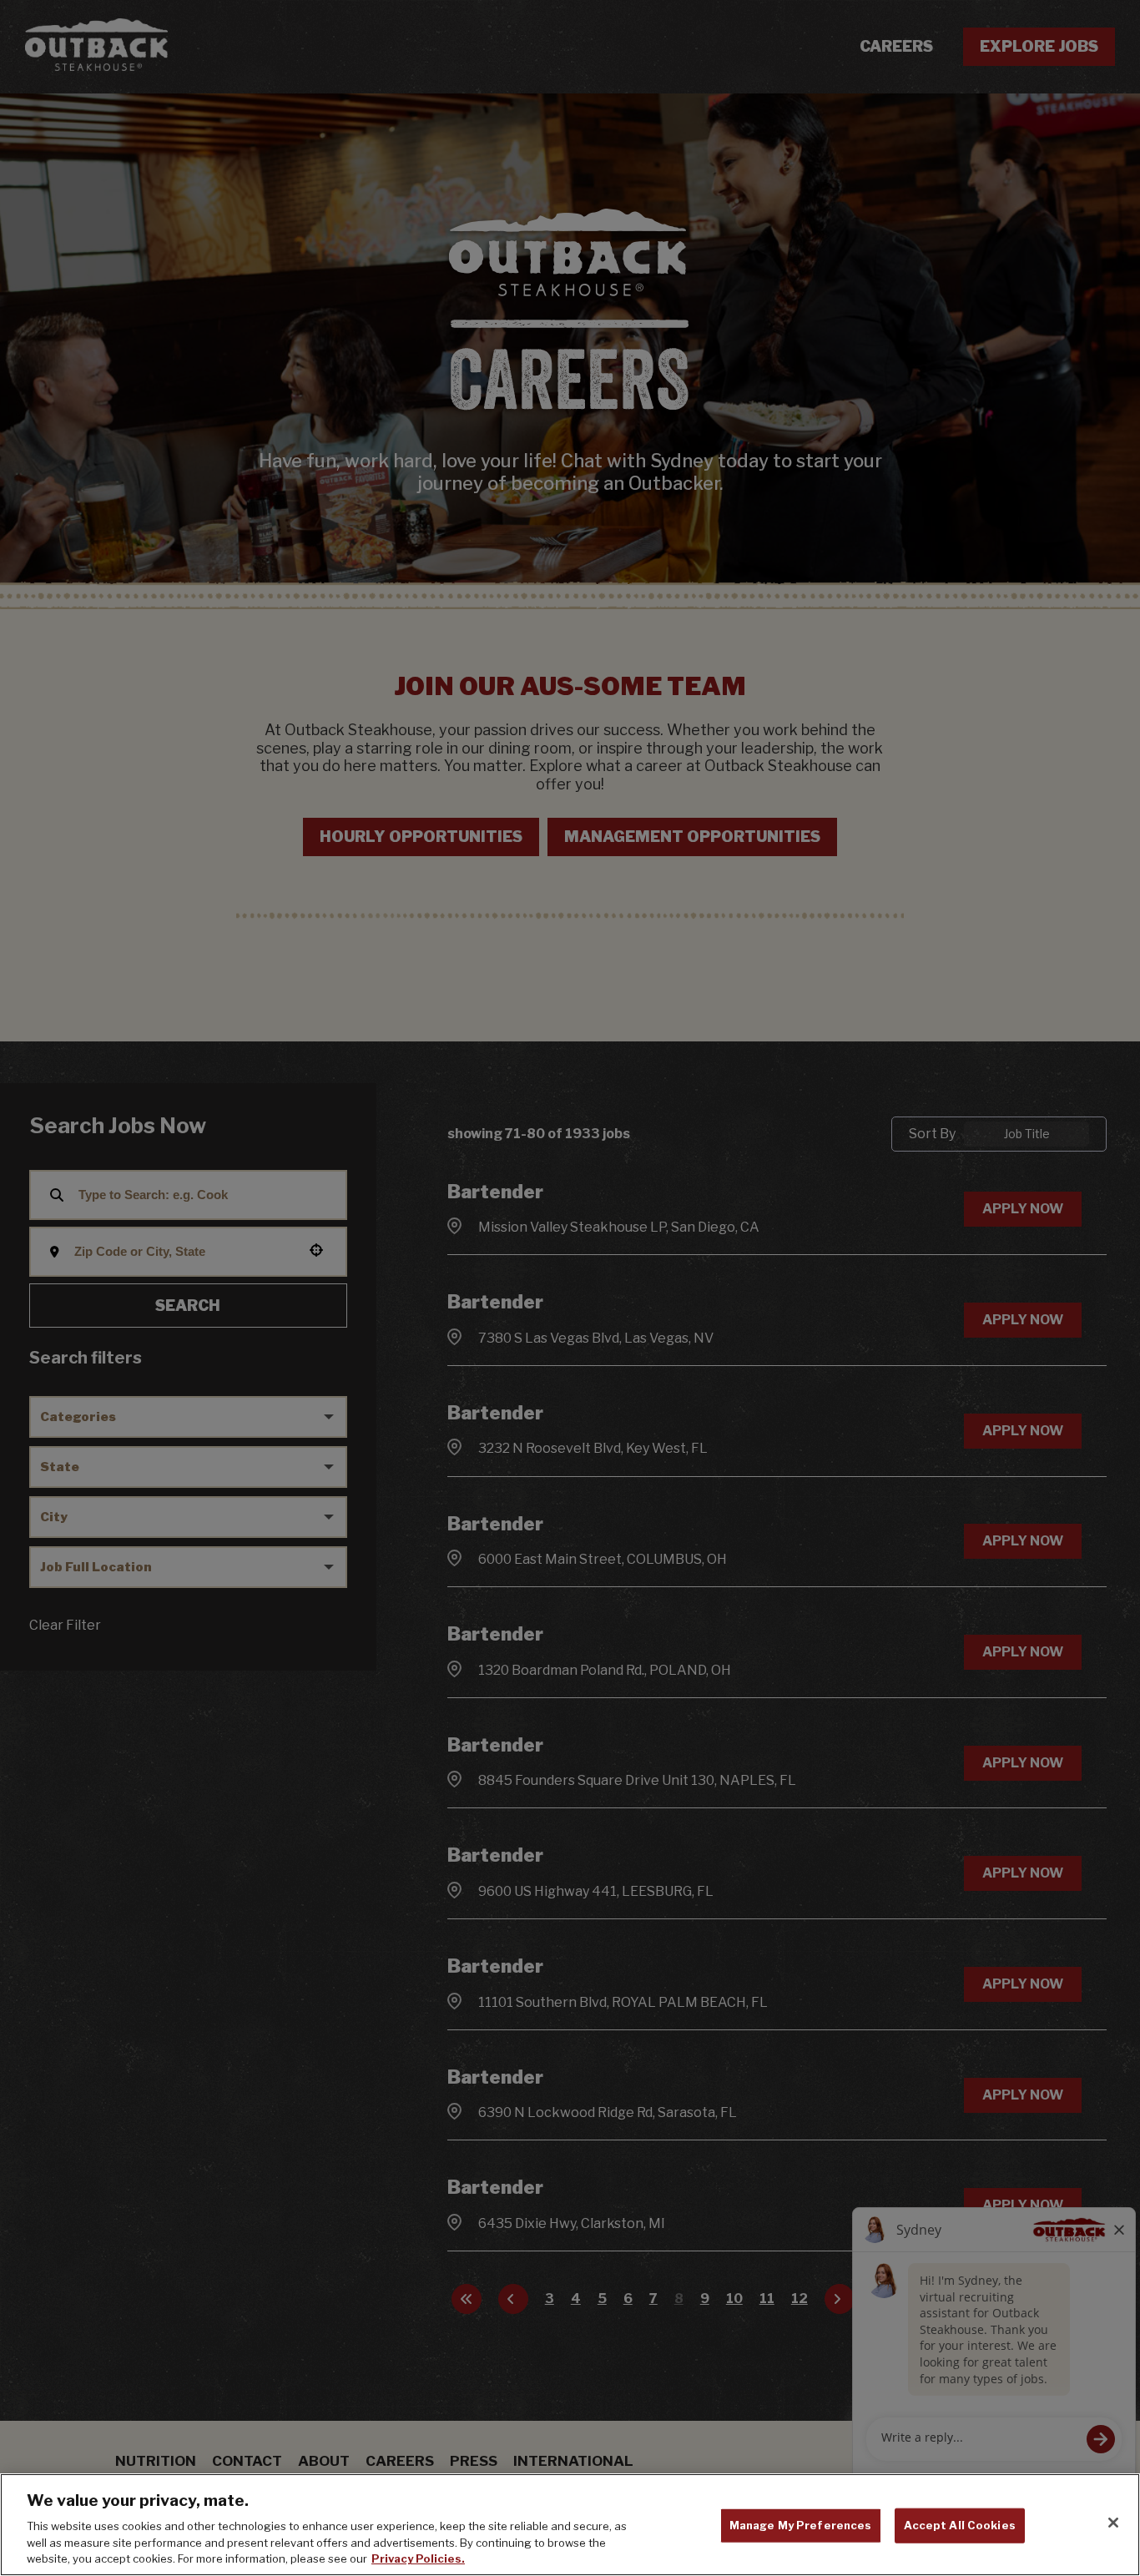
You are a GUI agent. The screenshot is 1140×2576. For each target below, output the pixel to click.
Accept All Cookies (960, 2525)
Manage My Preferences (801, 2525)
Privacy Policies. (418, 2558)
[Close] (1113, 2523)
